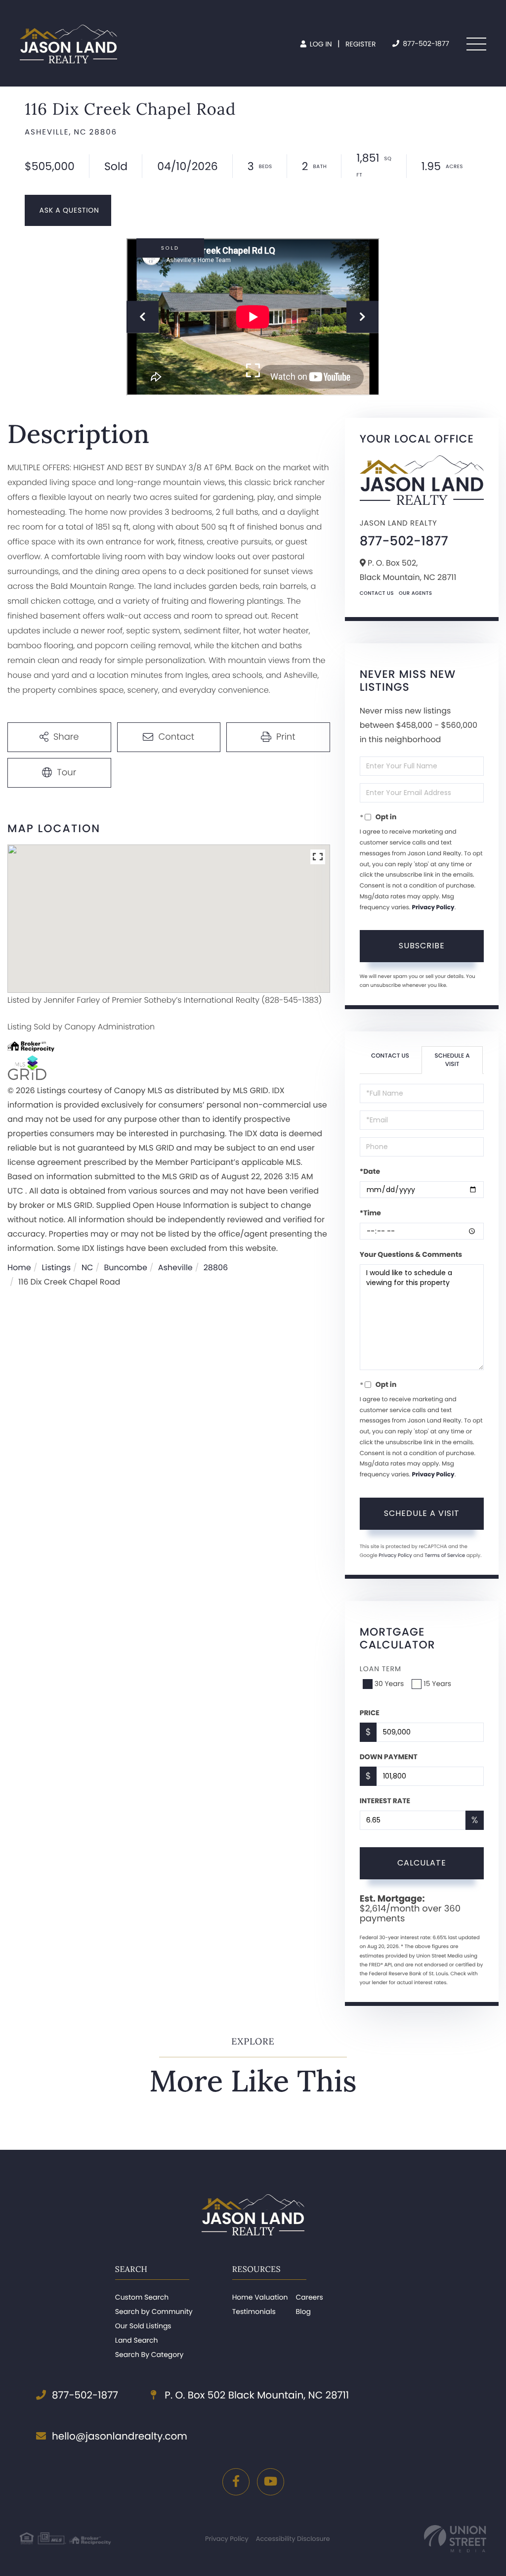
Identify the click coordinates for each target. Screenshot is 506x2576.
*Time (370, 1213)
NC (87, 1267)
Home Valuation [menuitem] (260, 2297)
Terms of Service (445, 1555)
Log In (320, 44)
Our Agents (416, 593)
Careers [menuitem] (309, 2297)
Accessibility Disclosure (293, 2539)
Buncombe (125, 1267)
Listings (56, 1267)
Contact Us (377, 593)
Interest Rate (385, 1801)
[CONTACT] (68, 210)
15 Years (437, 1684)
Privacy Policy (433, 908)
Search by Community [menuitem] (154, 2311)
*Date (370, 1171)
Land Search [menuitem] (137, 2340)
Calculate (422, 1863)
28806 (216, 1267)
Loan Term (380, 1669)
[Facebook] (236, 2482)
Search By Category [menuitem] (149, 2354)
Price (370, 1713)
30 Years (389, 1684)
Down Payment (389, 1757)
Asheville (175, 1267)
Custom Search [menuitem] (142, 2297)
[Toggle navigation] (476, 44)
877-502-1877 (425, 44)
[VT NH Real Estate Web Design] (455, 2539)
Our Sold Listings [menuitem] (143, 2326)
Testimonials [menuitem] (254, 2311)
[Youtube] (271, 2482)
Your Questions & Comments (411, 1254)
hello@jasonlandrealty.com (120, 2436)
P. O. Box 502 (255, 2395)
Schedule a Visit (452, 1060)
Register (361, 44)
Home (19, 1267)
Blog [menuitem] (303, 2311)
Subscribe (422, 946)
